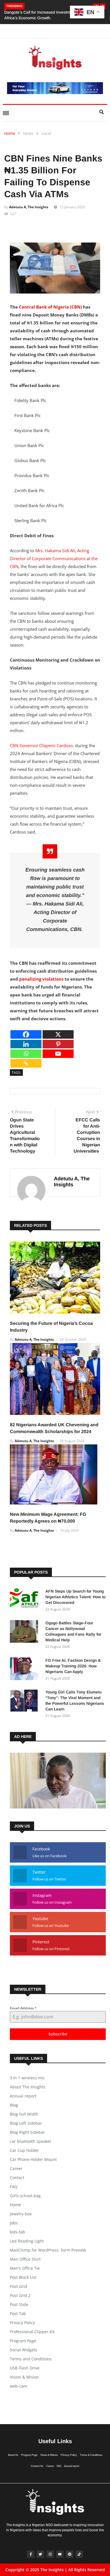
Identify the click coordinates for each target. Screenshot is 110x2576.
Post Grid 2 (20, 2295)
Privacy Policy (22, 2323)
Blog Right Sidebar (27, 2132)
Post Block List (23, 2277)
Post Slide (19, 2304)
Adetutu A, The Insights (29, 207)
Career (16, 2168)
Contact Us (37, 2466)
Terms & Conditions (91, 2455)
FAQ (14, 2187)
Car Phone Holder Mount (33, 2159)
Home (10, 133)
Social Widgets (24, 2350)
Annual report (23, 2096)
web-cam (18, 2386)
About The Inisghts (28, 2087)
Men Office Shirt (25, 2259)
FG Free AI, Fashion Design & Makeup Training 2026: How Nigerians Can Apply (73, 1666)
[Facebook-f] (31, 2554)
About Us (13, 2455)
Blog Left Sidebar (26, 2123)
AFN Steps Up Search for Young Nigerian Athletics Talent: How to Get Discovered (75, 1597)
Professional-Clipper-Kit (32, 2332)
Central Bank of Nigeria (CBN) (50, 307)
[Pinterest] (58, 1044)
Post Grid (18, 2286)
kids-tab (17, 2232)
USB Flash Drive (25, 2368)
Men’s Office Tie (25, 2268)
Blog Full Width (24, 2114)
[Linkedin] (26, 1044)
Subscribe (58, 2034)
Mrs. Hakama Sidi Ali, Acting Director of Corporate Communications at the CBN (54, 558)
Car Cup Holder (24, 2150)
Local (46, 133)
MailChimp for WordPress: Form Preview (48, 2250)
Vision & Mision (24, 2377)
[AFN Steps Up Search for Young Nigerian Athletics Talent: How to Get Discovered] (25, 1601)
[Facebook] (26, 1034)
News (28, 133)
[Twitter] (40, 2554)
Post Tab (18, 2313)
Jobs (14, 2223)
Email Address (23, 2008)
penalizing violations (42, 979)
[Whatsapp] (26, 1054)
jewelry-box (21, 2214)
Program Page (23, 2341)
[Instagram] (50, 2554)
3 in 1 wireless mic (27, 2078)
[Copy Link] (26, 1063)
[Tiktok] (79, 2554)
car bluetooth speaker (31, 2141)
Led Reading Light (27, 2241)
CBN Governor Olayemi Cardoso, (42, 745)
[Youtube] (58, 1054)
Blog (14, 2105)
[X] (58, 1034)
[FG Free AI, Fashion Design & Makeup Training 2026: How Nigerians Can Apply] (25, 1670)
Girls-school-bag (25, 2196)
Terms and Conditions (31, 2359)
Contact (17, 2178)
